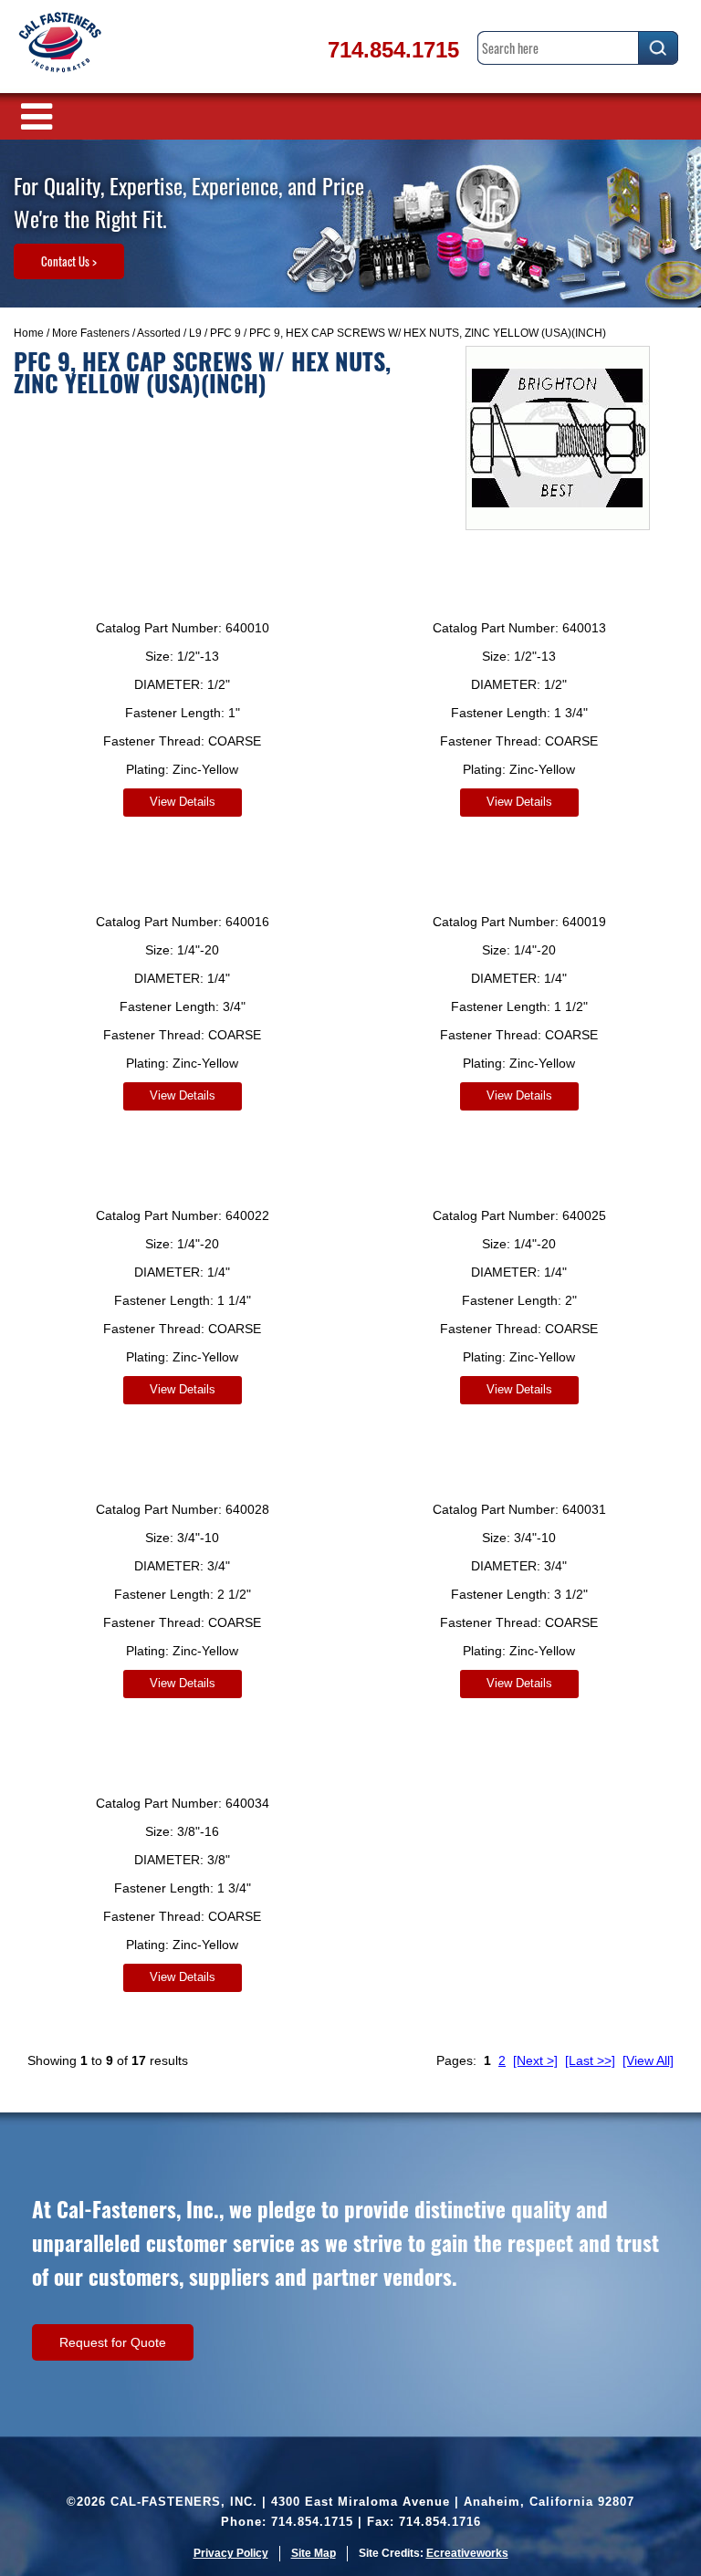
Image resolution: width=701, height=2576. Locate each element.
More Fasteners (91, 333)
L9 (195, 333)
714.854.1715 (393, 50)
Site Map (314, 2553)
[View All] (648, 2060)
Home (29, 333)
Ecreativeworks (467, 2553)
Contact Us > (69, 261)
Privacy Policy (231, 2553)
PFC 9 (225, 333)
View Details (183, 802)
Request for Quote (113, 2342)
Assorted (159, 333)
